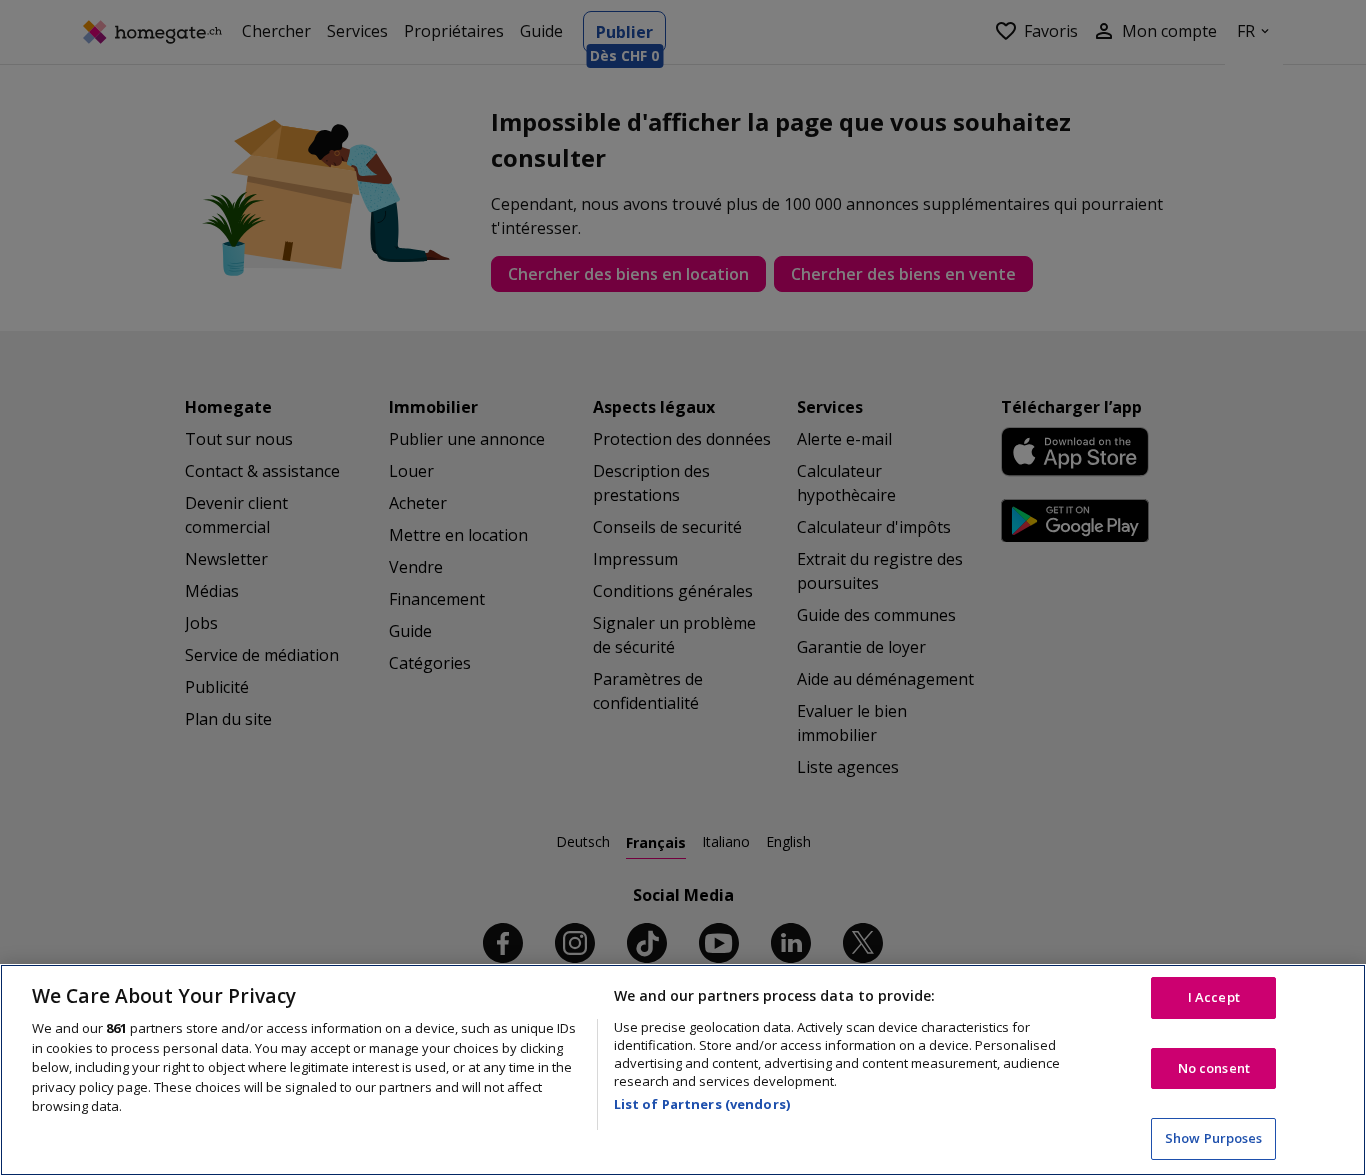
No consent (1214, 1068)
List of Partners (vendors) (702, 1104)
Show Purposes (1214, 1138)
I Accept (1214, 997)
